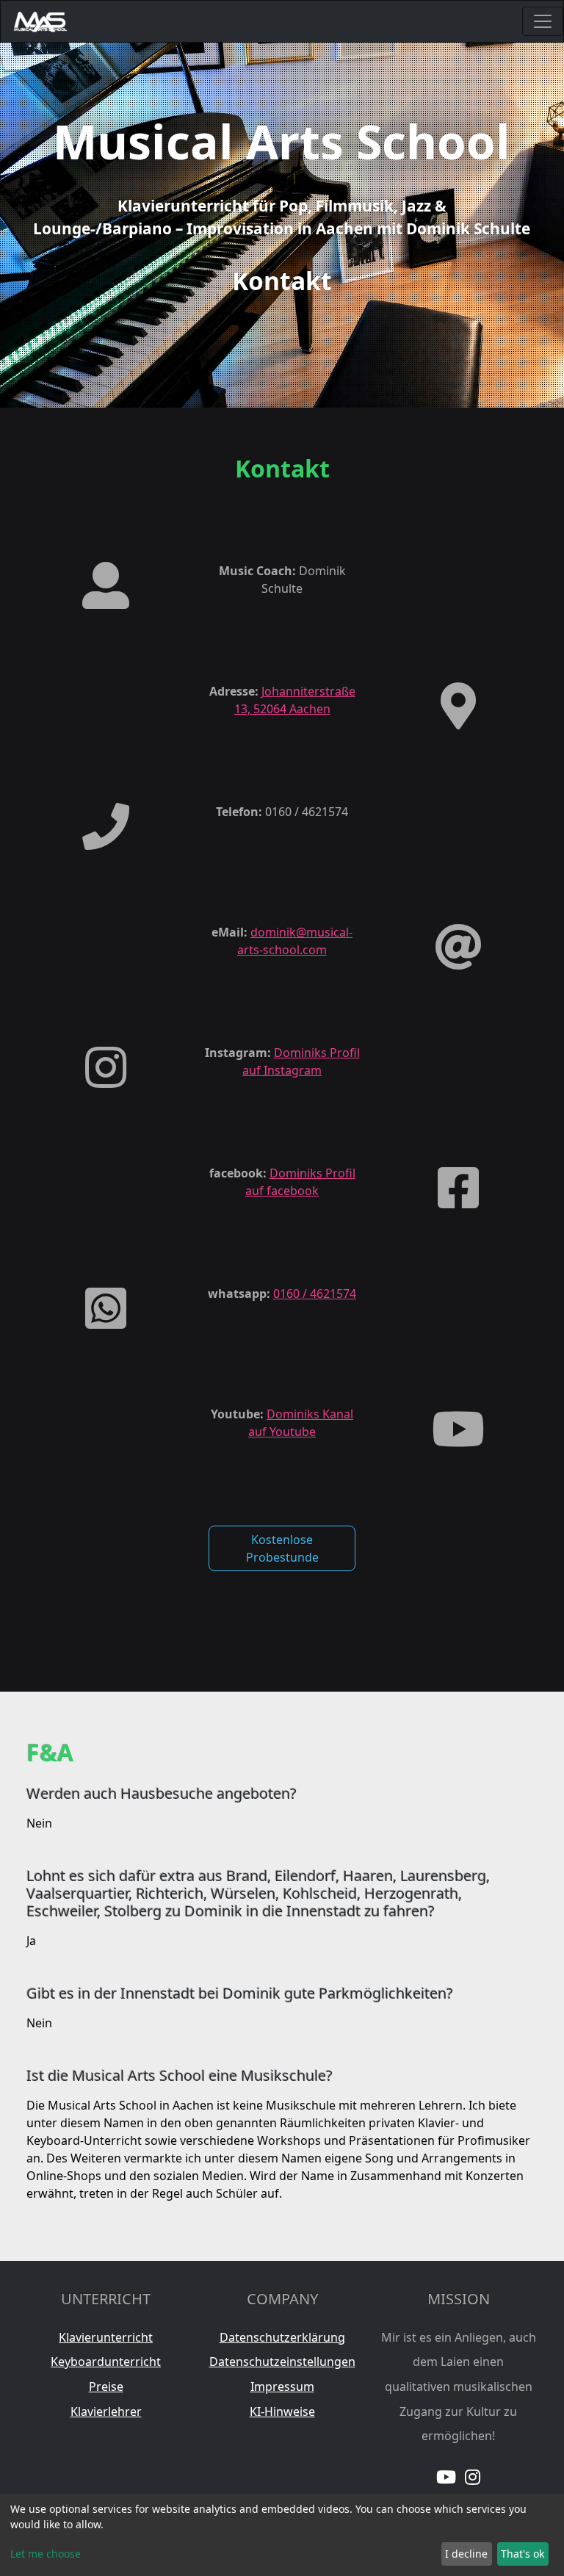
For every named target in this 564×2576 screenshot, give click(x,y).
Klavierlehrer (106, 2411)
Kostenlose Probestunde (282, 1548)
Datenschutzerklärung (282, 2337)
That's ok (523, 2554)
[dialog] (282, 2535)
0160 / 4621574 (315, 1294)
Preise (106, 2386)
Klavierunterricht (106, 2337)
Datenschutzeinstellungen (282, 2362)
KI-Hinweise (282, 2411)
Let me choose (46, 2554)
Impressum (282, 2386)
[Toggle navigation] (543, 21)
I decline (466, 2554)
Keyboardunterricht (106, 2362)
